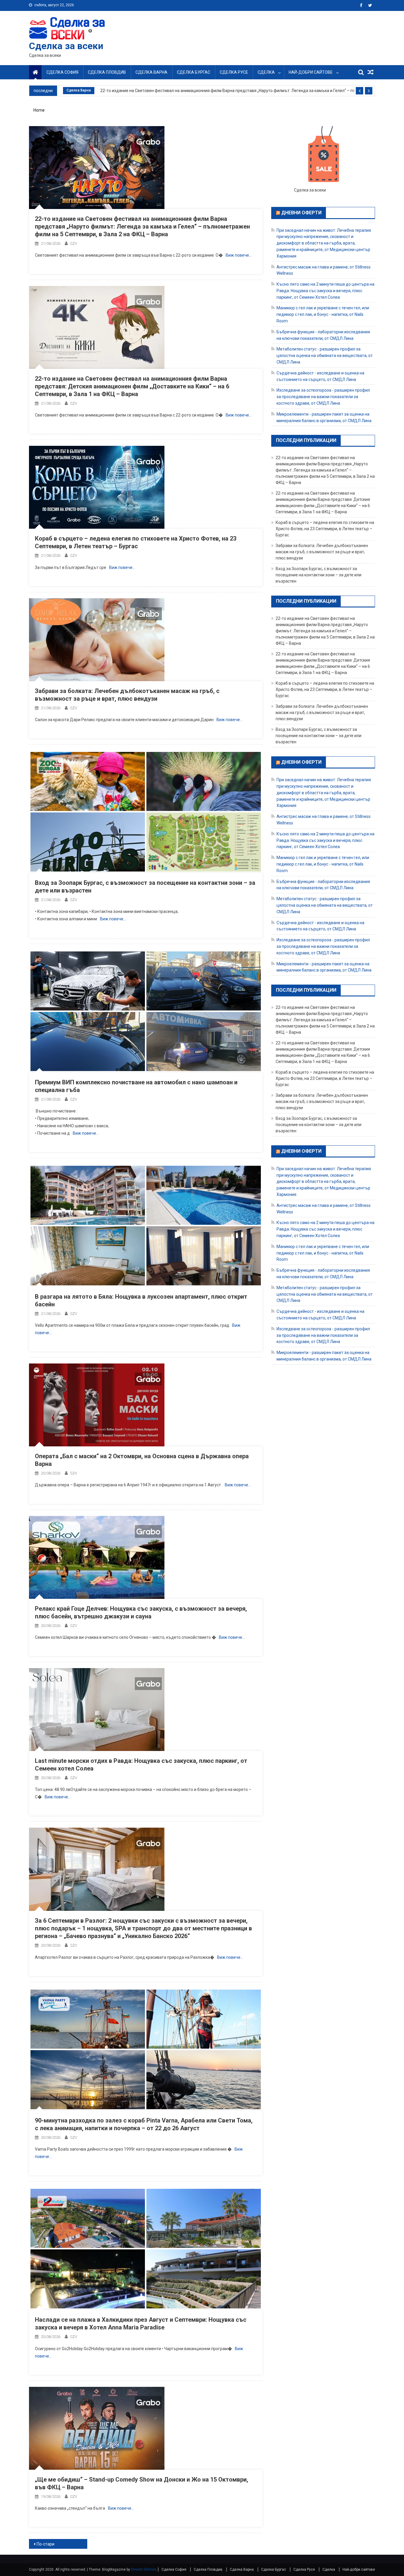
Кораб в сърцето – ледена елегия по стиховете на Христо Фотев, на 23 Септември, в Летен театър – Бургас (325, 529)
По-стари (46, 2544)
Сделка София (62, 72)
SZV (74, 243)
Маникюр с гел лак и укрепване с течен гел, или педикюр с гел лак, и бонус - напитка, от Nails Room (323, 314)
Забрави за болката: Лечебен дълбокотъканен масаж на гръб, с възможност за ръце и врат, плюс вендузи (322, 552)
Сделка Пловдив (107, 72)
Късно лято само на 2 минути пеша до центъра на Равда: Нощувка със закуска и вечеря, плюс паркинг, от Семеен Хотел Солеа (325, 291)
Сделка (266, 72)
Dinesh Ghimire (144, 2569)
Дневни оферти (301, 213)
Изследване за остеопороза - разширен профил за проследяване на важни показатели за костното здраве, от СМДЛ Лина (323, 397)
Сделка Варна (151, 72)
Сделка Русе (234, 72)
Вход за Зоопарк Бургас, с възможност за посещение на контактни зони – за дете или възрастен (319, 575)
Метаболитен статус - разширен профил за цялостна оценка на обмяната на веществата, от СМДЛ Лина (325, 356)
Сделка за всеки (66, 46)
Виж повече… (239, 255)
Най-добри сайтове (311, 72)
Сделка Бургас (194, 72)
